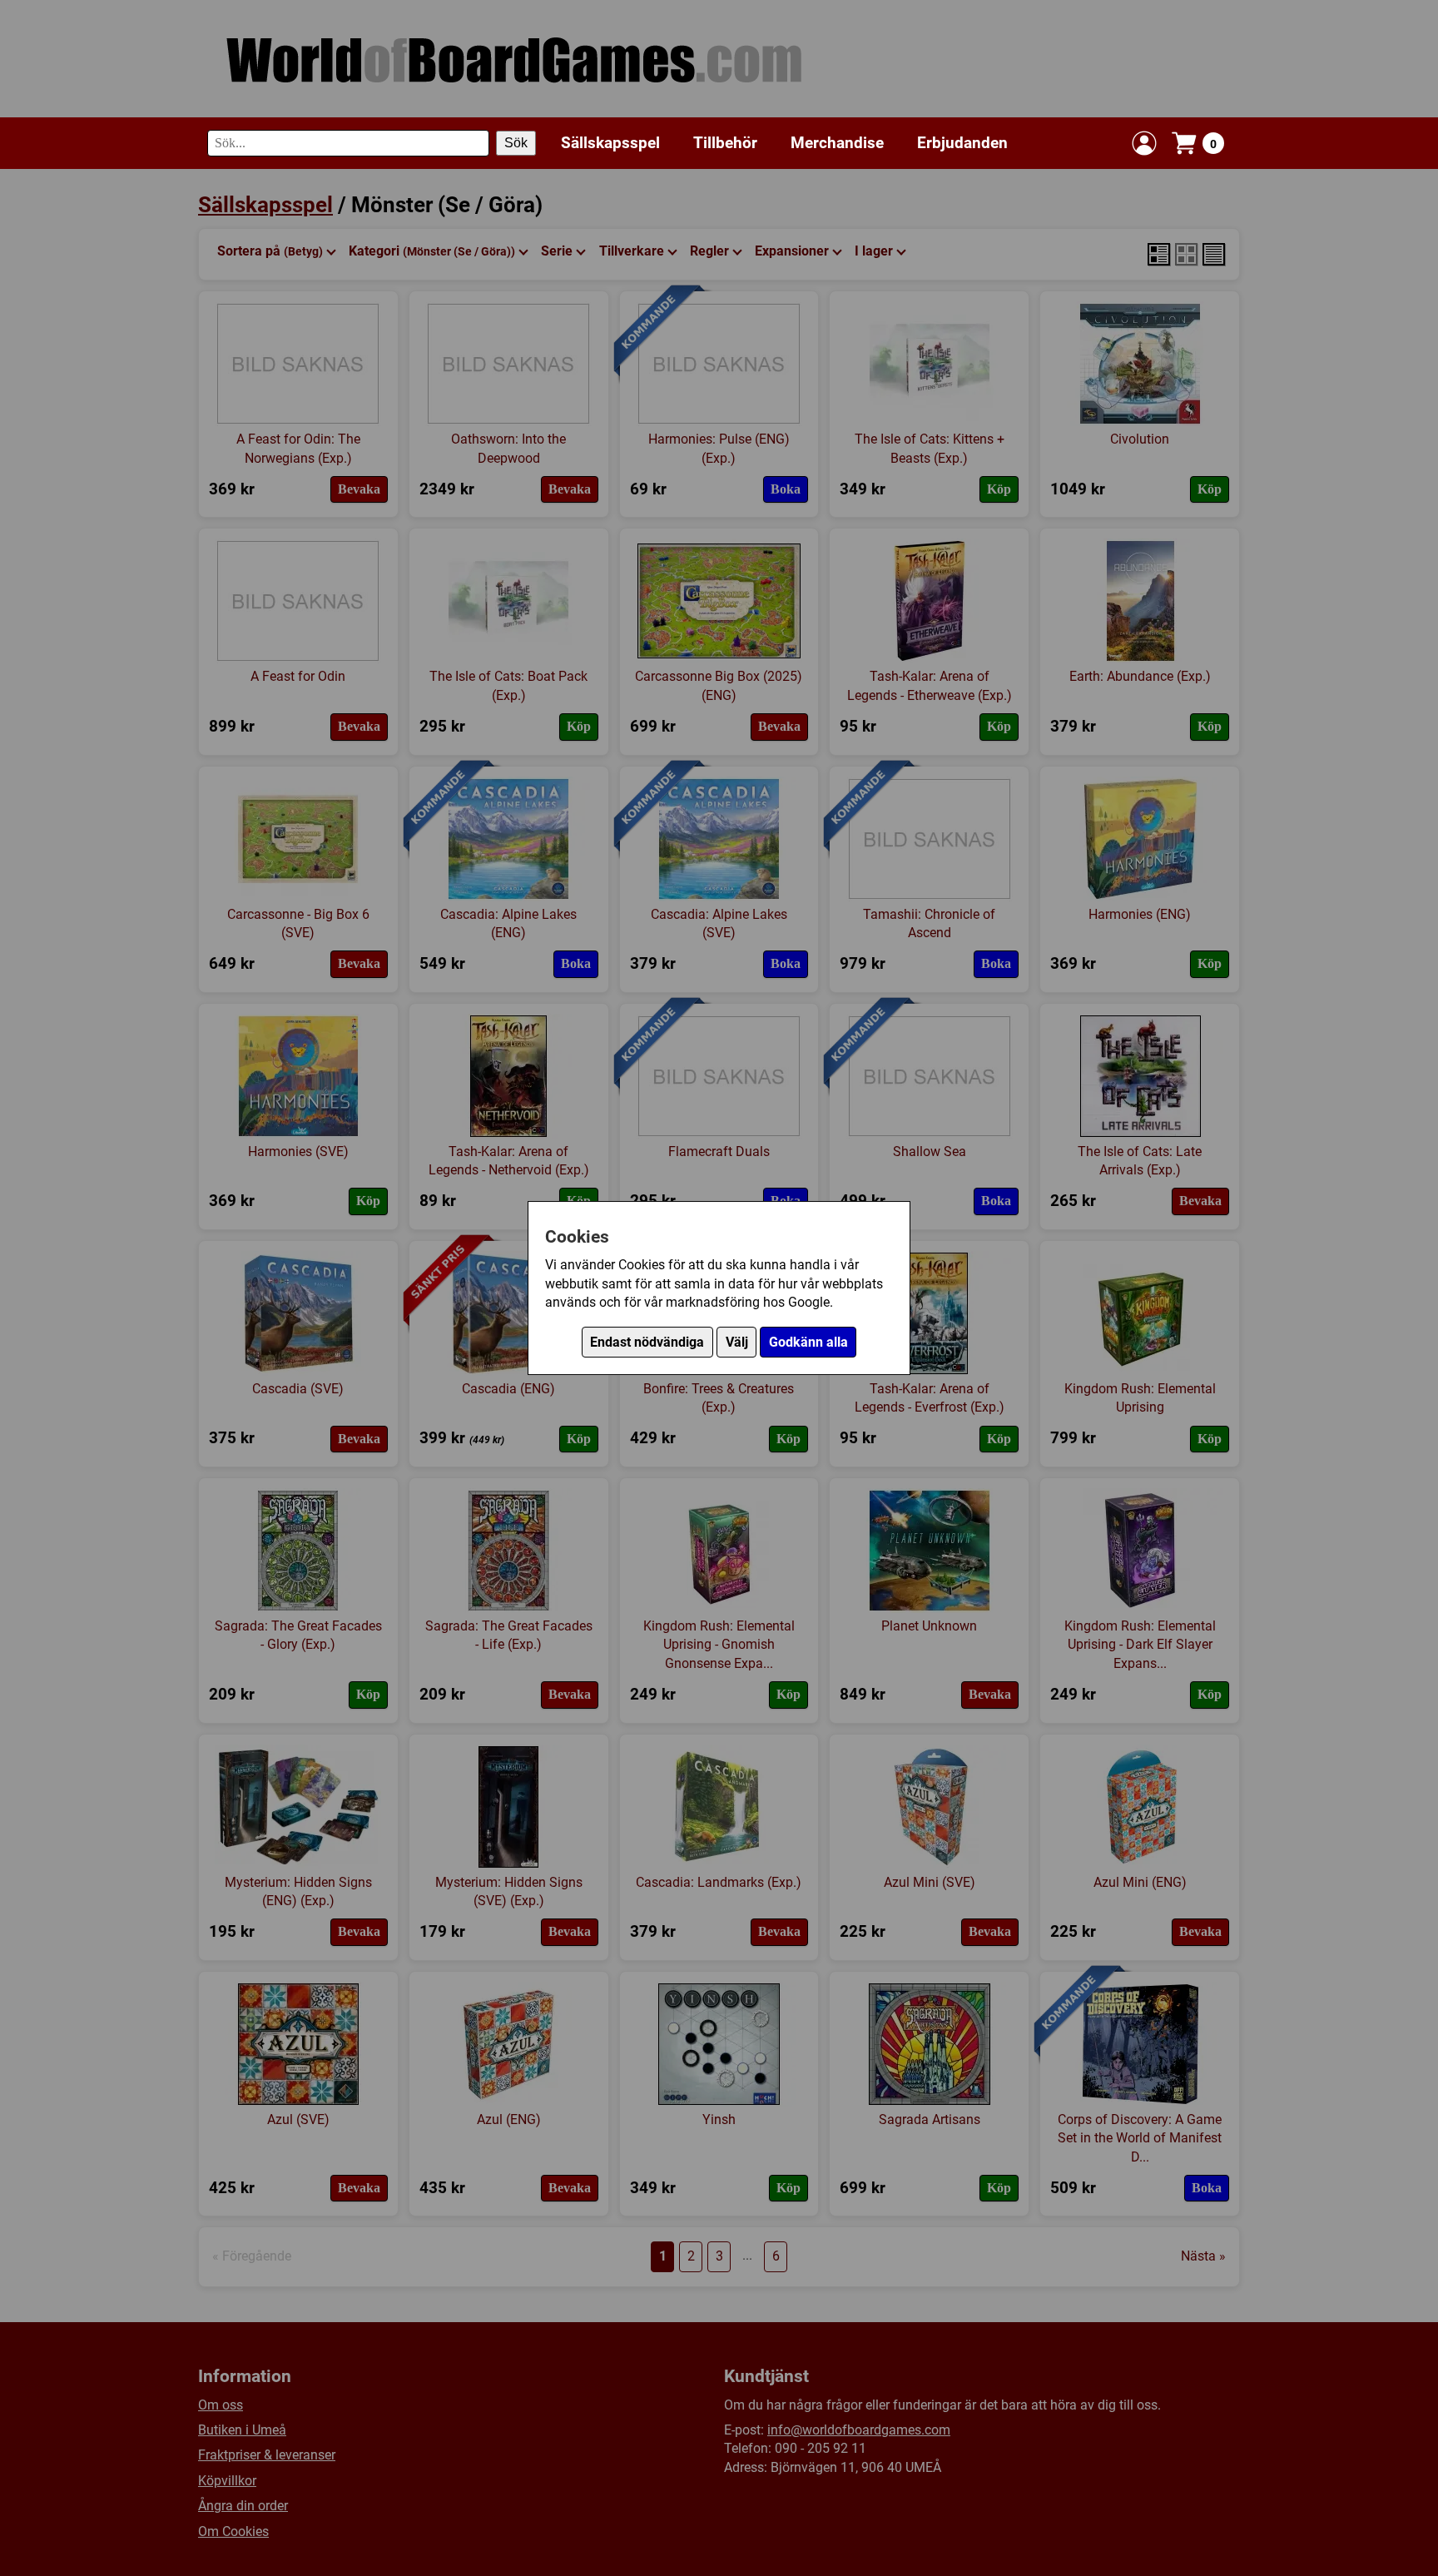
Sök (516, 143)
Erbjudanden (962, 143)
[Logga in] (1144, 143)
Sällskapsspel (610, 143)
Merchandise (837, 143)
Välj (737, 1342)
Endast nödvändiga (647, 1342)
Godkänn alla (808, 1342)
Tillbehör (725, 143)
